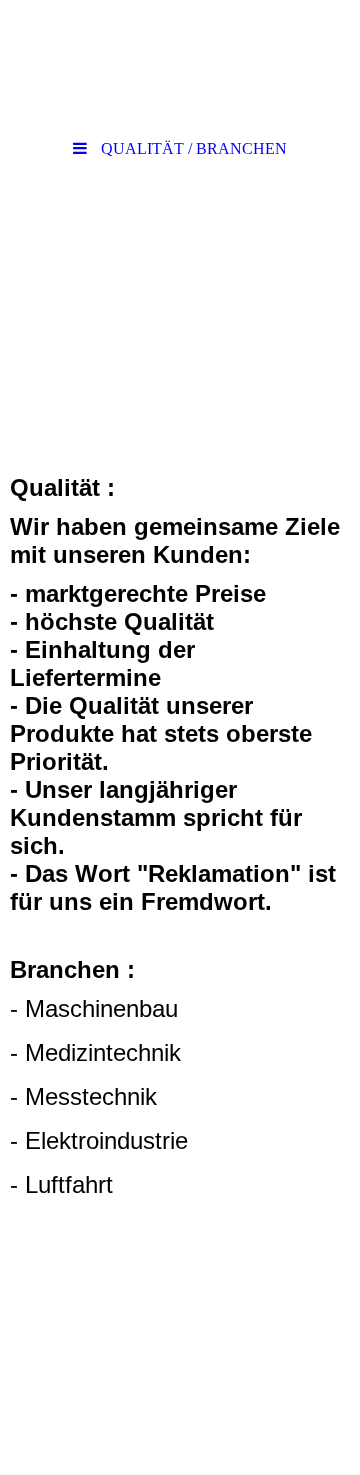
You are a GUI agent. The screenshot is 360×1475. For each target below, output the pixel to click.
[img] (180, 65)
